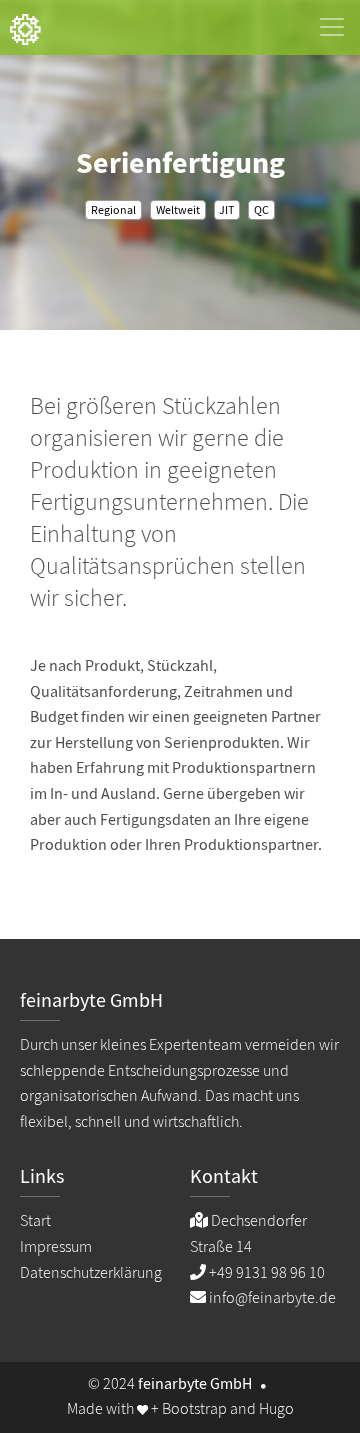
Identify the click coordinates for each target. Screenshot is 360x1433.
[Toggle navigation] (332, 27)
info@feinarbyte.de (272, 1298)
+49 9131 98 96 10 (267, 1273)
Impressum (56, 1247)
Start (35, 1221)
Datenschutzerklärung (91, 1273)
